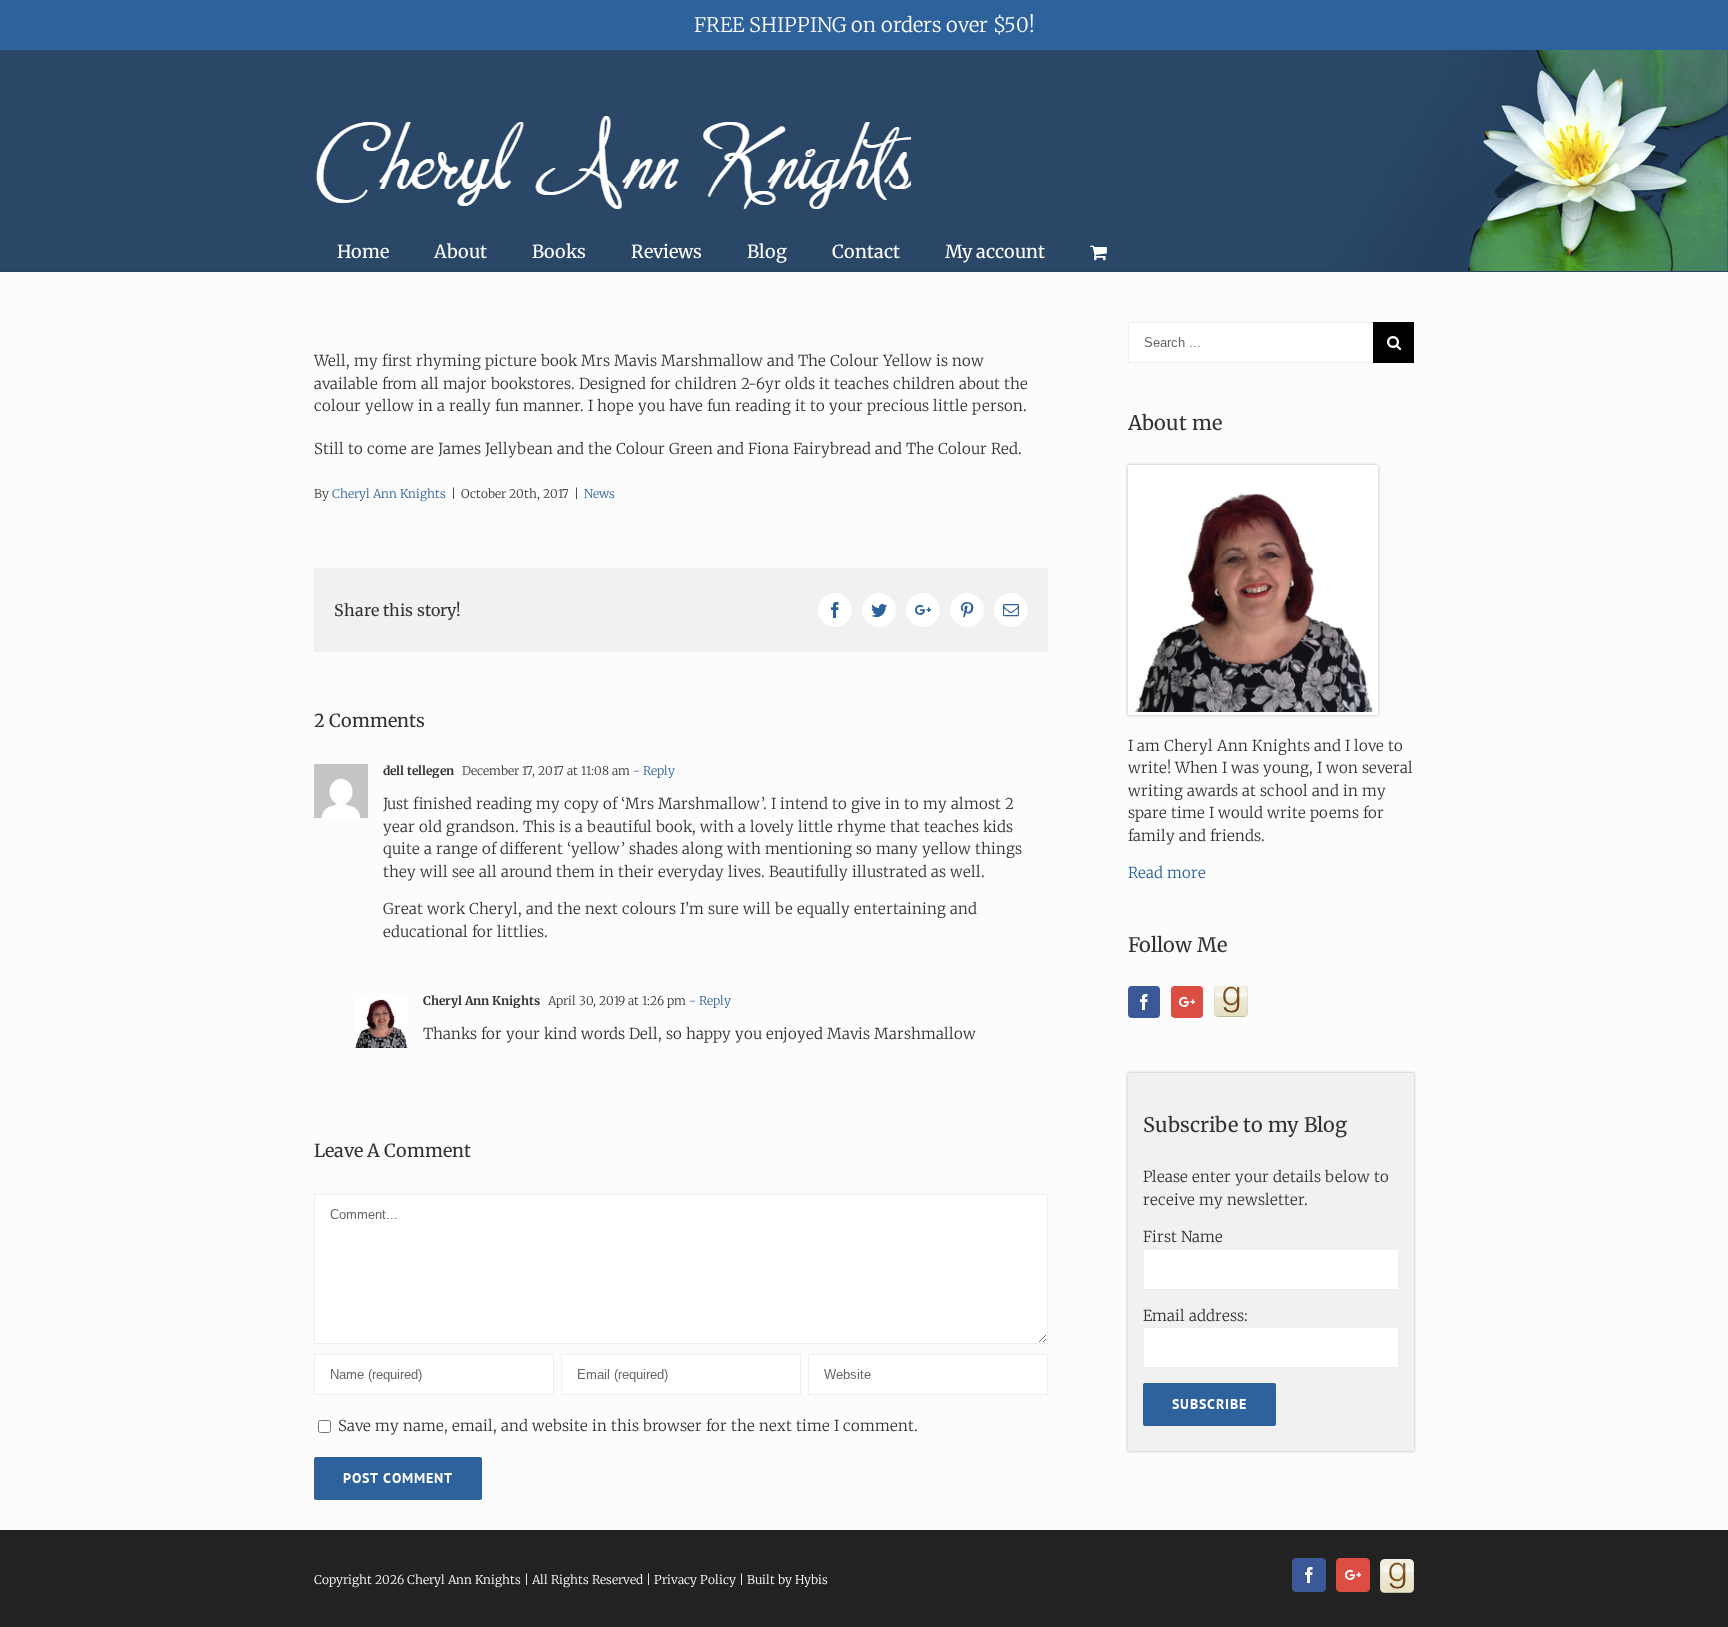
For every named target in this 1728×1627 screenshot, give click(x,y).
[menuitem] (362, 252)
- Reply (654, 770)
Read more (1167, 872)
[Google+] (1187, 1002)
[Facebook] (1144, 1002)
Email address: (1195, 1315)
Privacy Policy (695, 1579)
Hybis (811, 1579)
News (599, 493)
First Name (1183, 1236)
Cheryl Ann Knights (389, 493)
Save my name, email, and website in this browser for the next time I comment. (628, 1425)
